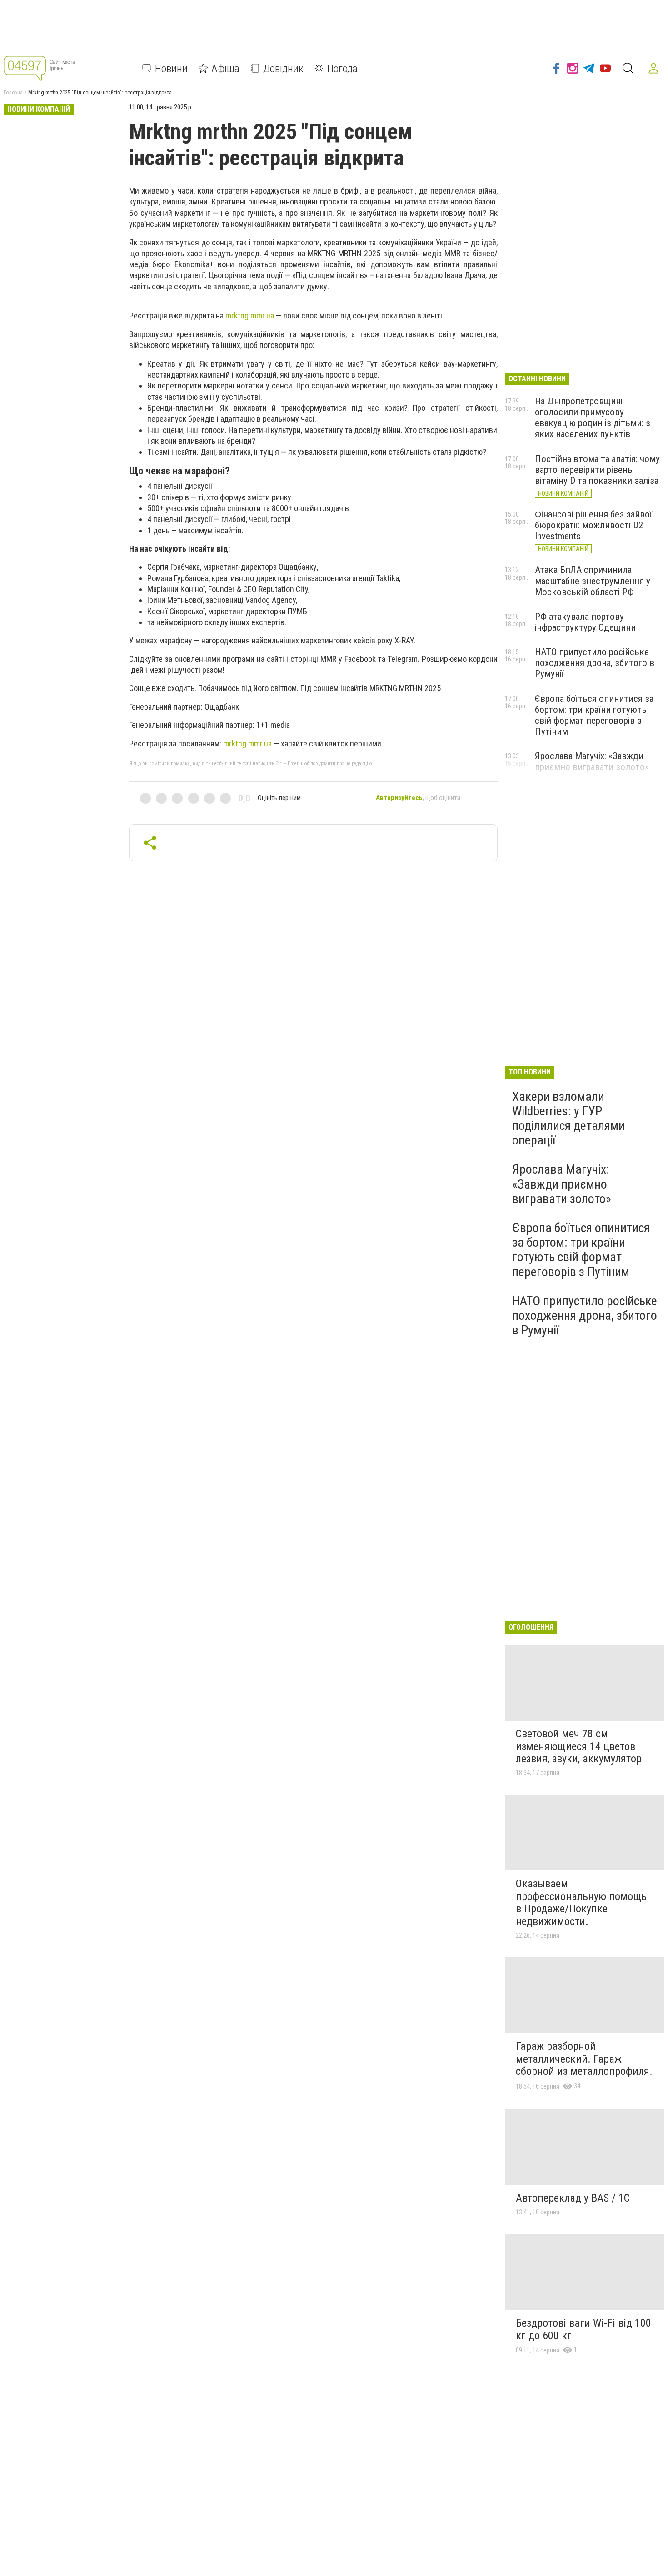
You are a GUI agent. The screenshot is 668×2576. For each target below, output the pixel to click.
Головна (13, 93)
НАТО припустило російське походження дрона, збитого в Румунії (595, 663)
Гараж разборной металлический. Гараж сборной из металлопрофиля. (584, 2059)
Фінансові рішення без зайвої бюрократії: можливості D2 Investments (593, 525)
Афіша (225, 68)
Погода (342, 68)
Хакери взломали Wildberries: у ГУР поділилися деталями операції (568, 1119)
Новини (171, 68)
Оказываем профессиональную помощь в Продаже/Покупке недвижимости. (581, 1902)
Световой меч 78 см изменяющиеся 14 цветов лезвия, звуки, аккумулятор (579, 1746)
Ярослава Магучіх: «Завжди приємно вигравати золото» (592, 761)
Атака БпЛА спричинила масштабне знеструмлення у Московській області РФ (593, 581)
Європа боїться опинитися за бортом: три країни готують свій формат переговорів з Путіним (594, 715)
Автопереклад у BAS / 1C (573, 2198)
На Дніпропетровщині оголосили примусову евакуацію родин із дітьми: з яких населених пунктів (593, 418)
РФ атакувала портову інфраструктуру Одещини (585, 622)
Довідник (283, 68)
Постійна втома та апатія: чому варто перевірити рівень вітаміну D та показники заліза (597, 470)
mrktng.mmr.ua (250, 316)
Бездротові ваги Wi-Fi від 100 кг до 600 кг (583, 2329)
